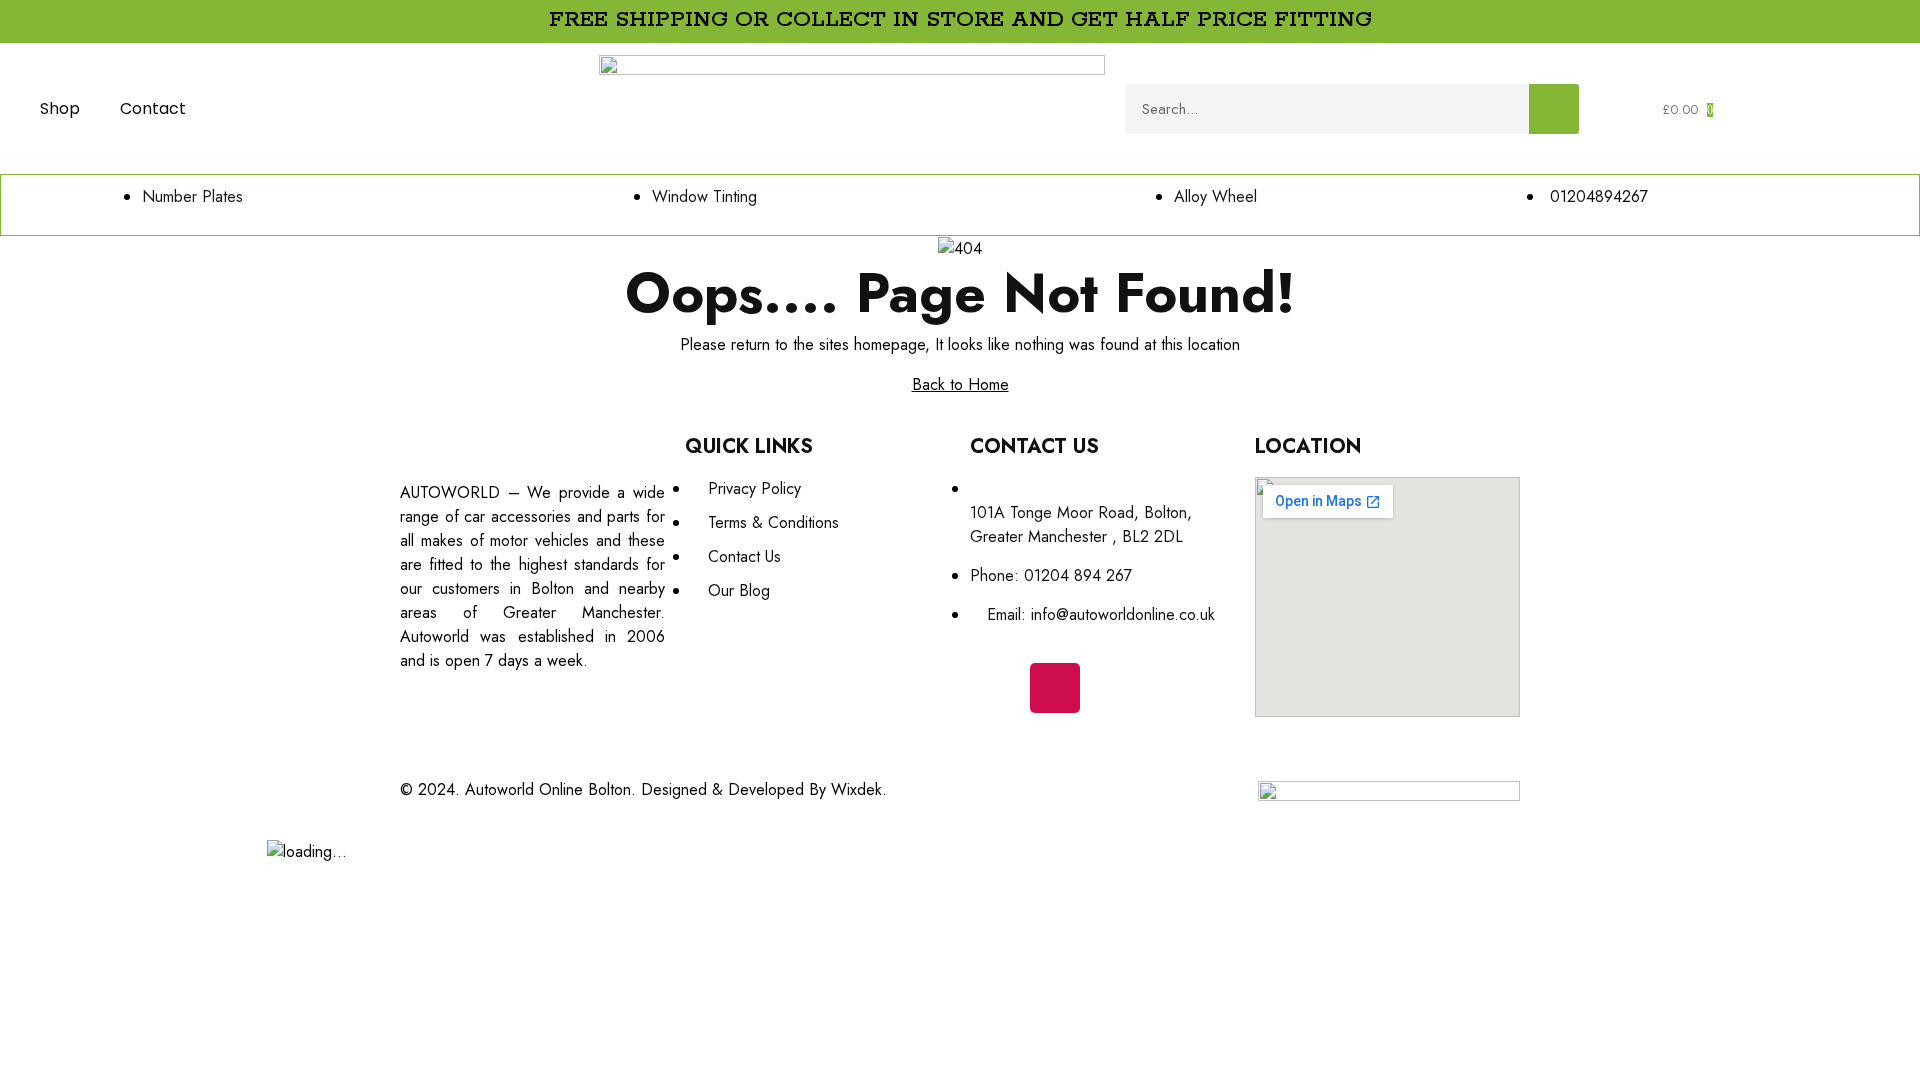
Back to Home (960, 384)
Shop (60, 108)
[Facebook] (995, 688)
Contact (153, 108)
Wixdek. (859, 789)
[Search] (1554, 109)
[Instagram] (1055, 688)
